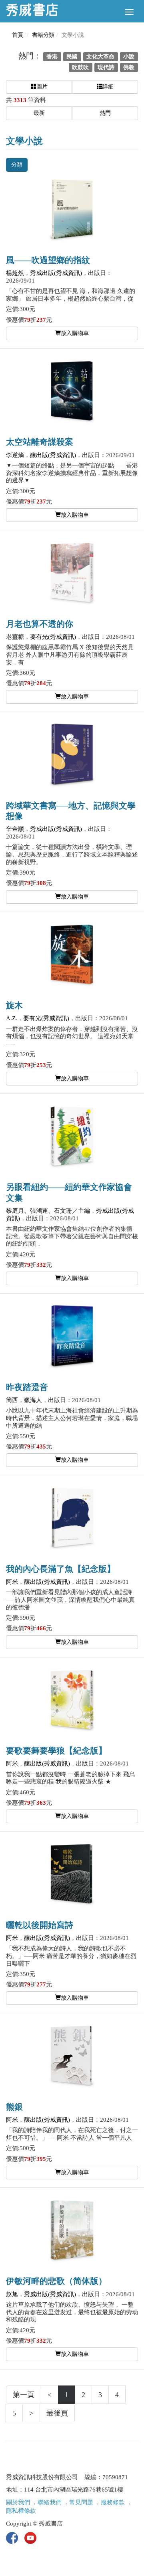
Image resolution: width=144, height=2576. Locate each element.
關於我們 (18, 2502)
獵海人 (33, 1400)
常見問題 (81, 2502)
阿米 (12, 1582)
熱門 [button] (105, 113)
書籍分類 (43, 35)
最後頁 (57, 2413)
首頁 (18, 35)
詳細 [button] (108, 87)
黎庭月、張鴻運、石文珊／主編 (48, 1211)
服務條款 (113, 2502)
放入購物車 (75, 333)
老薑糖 (15, 637)
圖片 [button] (42, 87)
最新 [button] (39, 113)
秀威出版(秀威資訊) (56, 273)
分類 (17, 165)
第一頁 (24, 2395)
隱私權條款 (21, 2511)
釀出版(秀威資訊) (53, 455)
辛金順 (15, 829)
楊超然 (15, 273)
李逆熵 (15, 455)
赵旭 (12, 2294)
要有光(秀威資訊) (53, 637)
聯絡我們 (50, 2502)
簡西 (12, 1400)
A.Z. (12, 1018)
